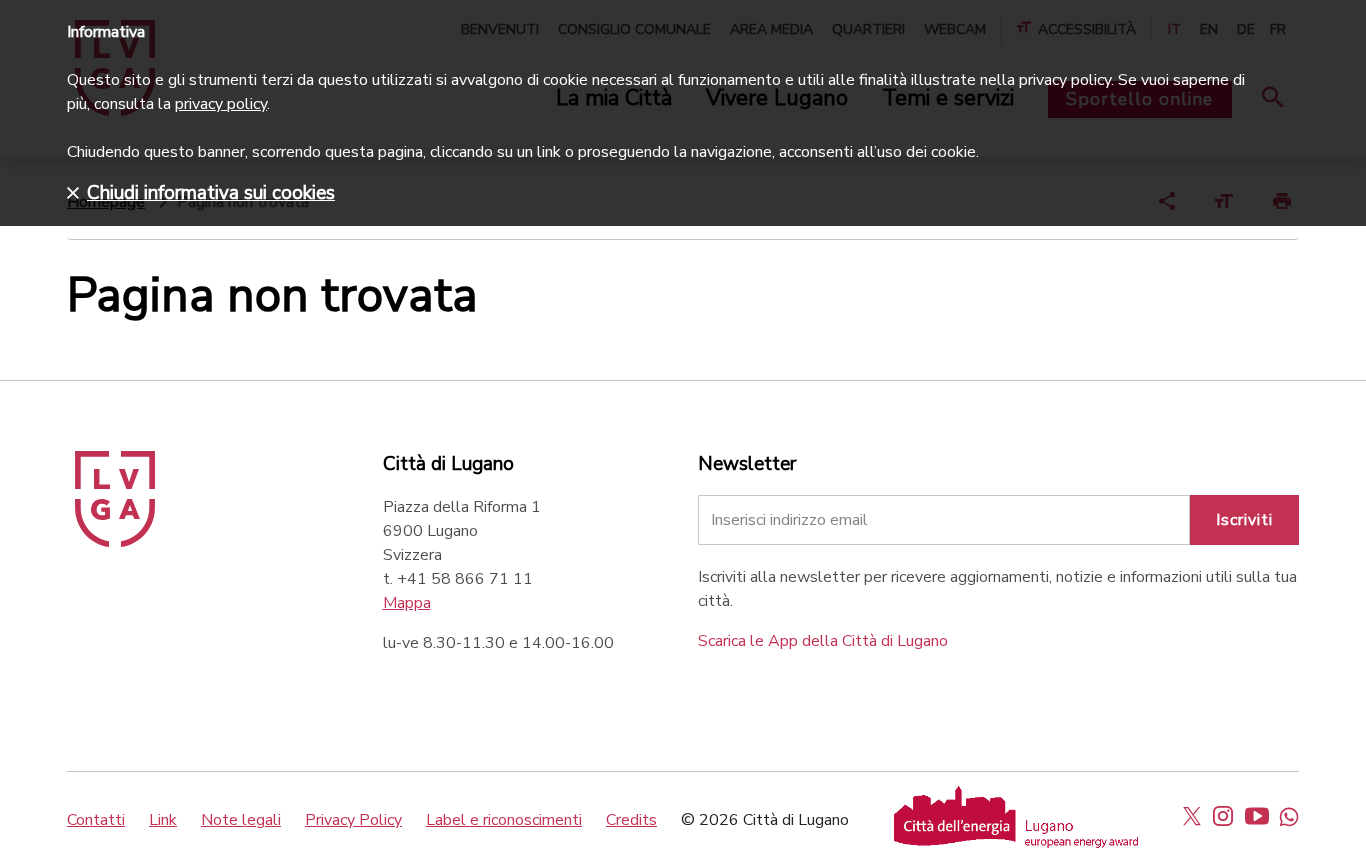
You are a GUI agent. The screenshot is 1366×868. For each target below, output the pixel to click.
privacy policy (221, 104)
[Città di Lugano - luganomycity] (1192, 816)
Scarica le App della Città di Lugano (823, 641)
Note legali (241, 820)
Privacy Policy (353, 820)
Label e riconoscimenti (504, 820)
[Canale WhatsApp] (1289, 816)
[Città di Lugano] (115, 542)
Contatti (96, 820)
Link (163, 820)
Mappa (407, 603)
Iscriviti (1244, 520)
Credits (631, 820)
